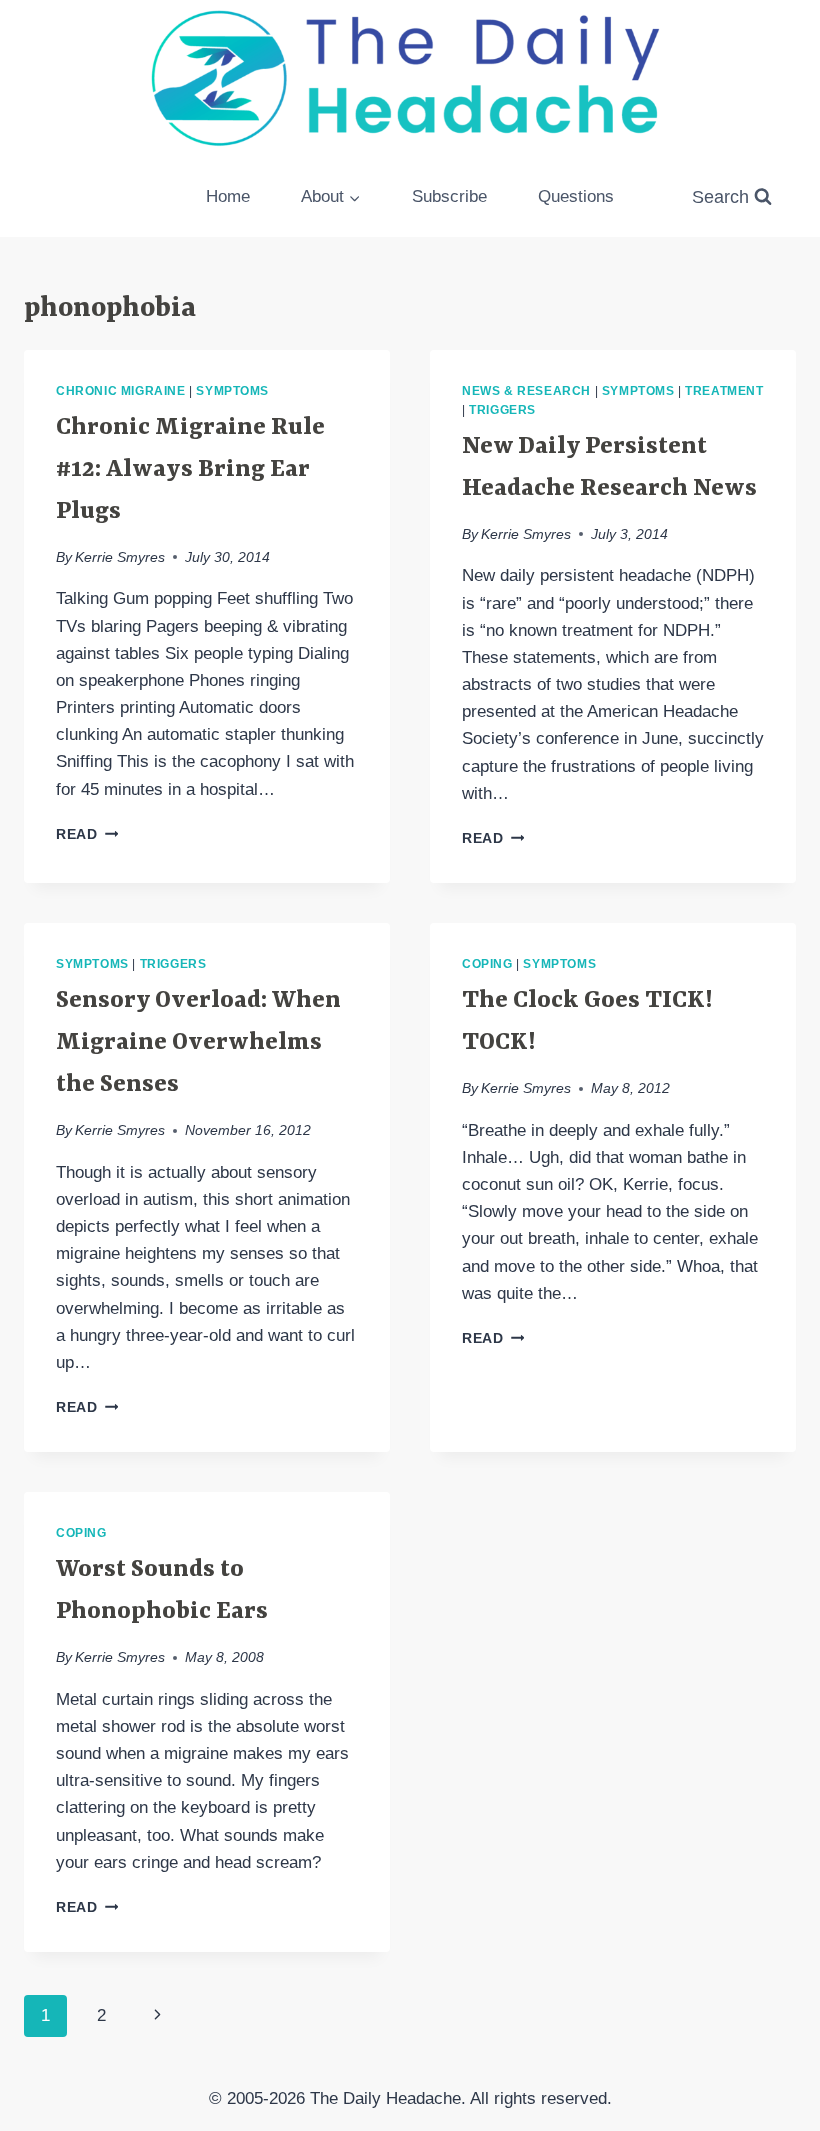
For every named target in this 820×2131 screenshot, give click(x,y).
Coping (487, 964)
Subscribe (449, 196)
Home (228, 196)
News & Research (526, 391)
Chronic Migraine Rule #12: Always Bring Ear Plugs (190, 470)
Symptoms (232, 391)
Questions (576, 196)
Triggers (502, 410)
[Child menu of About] (331, 197)
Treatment (724, 391)
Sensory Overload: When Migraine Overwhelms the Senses (198, 1043)
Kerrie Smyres (120, 557)
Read (87, 834)
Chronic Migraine (121, 391)
